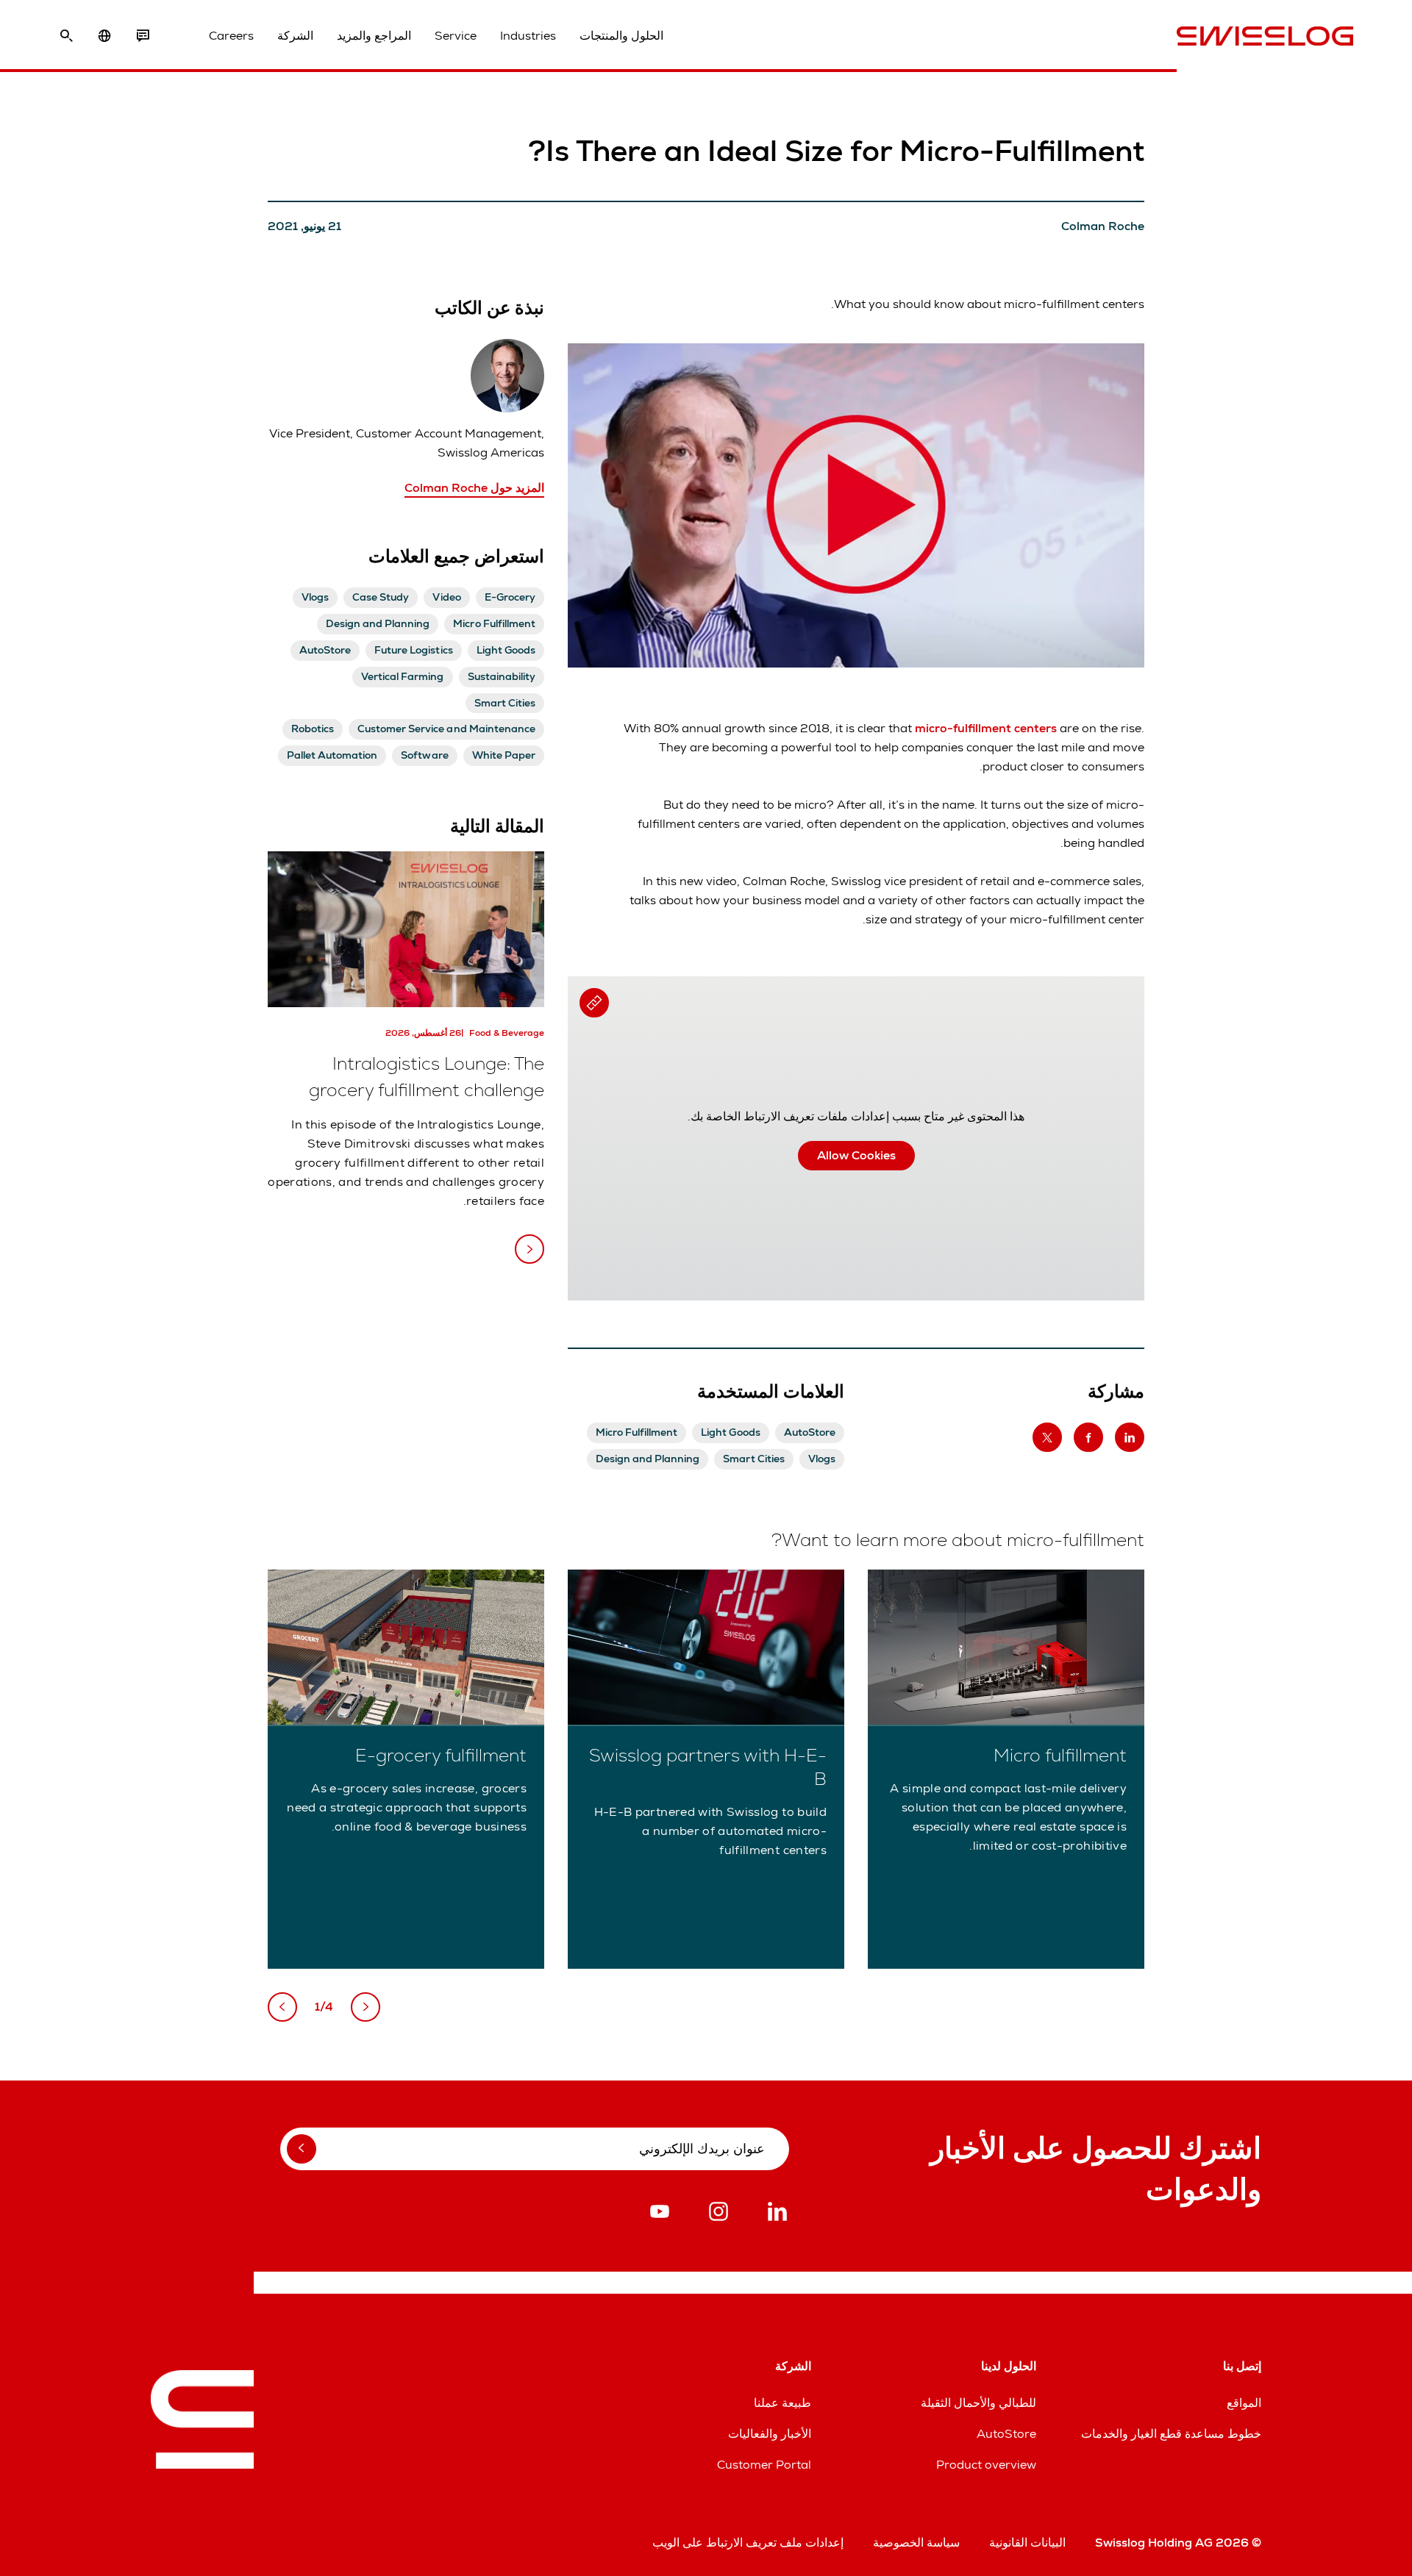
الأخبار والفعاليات (770, 2434)
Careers (231, 36)
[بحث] (66, 36)
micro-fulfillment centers (987, 728)
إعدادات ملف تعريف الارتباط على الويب (748, 2543)
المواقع (1244, 2403)
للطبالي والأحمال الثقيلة (978, 2403)
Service (456, 36)
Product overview (986, 2465)
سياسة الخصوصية (916, 2543)
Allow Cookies (856, 1155)
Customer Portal (764, 2465)
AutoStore (1006, 2434)
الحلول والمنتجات (621, 36)
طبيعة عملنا (782, 2403)
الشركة (295, 36)
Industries (528, 36)
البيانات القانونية (1027, 2543)
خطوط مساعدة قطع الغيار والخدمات (1171, 2434)
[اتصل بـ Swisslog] (143, 36)
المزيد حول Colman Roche (474, 488)
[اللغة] (104, 36)
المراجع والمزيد (374, 36)
